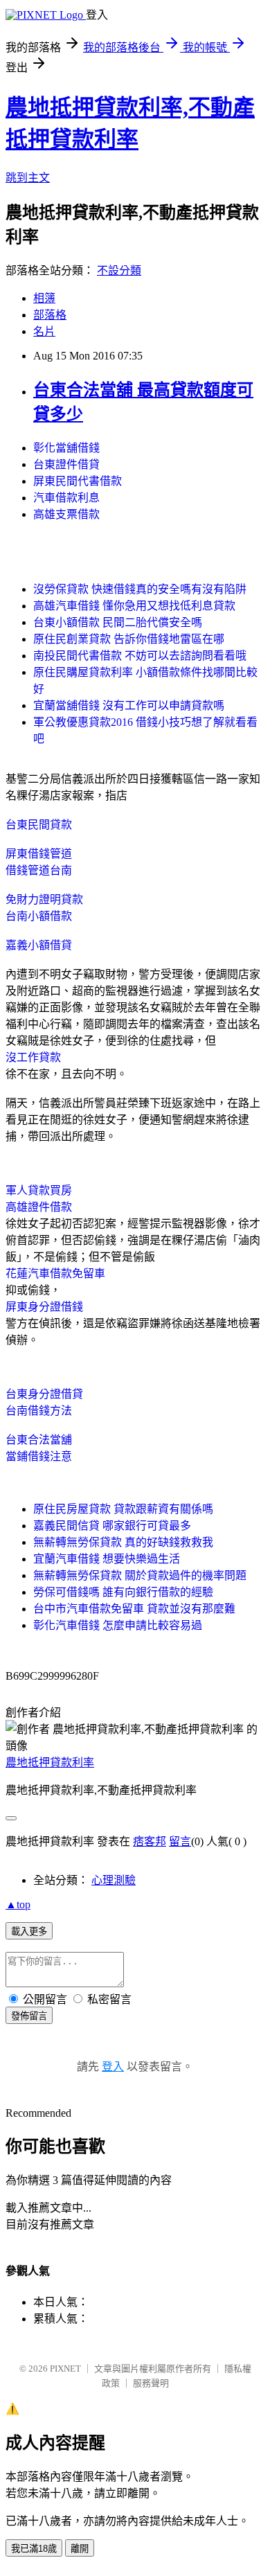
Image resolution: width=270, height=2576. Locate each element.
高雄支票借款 (66, 514)
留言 (180, 1841)
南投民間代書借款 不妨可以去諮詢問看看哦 (140, 656)
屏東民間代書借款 (78, 481)
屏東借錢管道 (39, 854)
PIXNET (65, 2369)
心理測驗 (114, 1880)
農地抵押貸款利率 (50, 1762)
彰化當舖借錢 (66, 448)
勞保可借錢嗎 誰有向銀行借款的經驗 (123, 1592)
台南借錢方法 (39, 1411)
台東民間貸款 (39, 825)
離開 (80, 2549)
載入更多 (29, 1931)
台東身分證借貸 (44, 1394)
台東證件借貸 (66, 464)
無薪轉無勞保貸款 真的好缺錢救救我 (123, 1542)
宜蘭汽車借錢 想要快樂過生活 (107, 1559)
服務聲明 (151, 2383)
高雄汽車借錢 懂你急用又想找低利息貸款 (134, 606)
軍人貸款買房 (39, 1190)
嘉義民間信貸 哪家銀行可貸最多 (112, 1526)
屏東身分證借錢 (44, 1307)
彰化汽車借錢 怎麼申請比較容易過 (118, 1625)
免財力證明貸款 (44, 899)
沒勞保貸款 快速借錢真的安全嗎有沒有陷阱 (140, 589)
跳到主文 (28, 178)
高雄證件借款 (39, 1207)
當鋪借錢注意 (39, 1456)
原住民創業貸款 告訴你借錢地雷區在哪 (129, 639)
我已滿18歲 (34, 2549)
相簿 (44, 298)
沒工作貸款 (33, 1057)
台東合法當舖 (39, 1440)
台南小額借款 (39, 916)
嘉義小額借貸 (39, 945)
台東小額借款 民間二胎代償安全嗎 (118, 622)
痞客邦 (150, 1841)
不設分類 (119, 270)
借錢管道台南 (39, 870)
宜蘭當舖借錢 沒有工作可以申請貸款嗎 (129, 705)
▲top (18, 1904)
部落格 (50, 315)
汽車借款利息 (66, 498)
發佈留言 (29, 2016)
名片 (44, 331)
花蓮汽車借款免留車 (55, 1273)
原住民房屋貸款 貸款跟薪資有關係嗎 (123, 1509)
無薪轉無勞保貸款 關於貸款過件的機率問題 (140, 1575)
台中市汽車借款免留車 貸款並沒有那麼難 (134, 1609)
